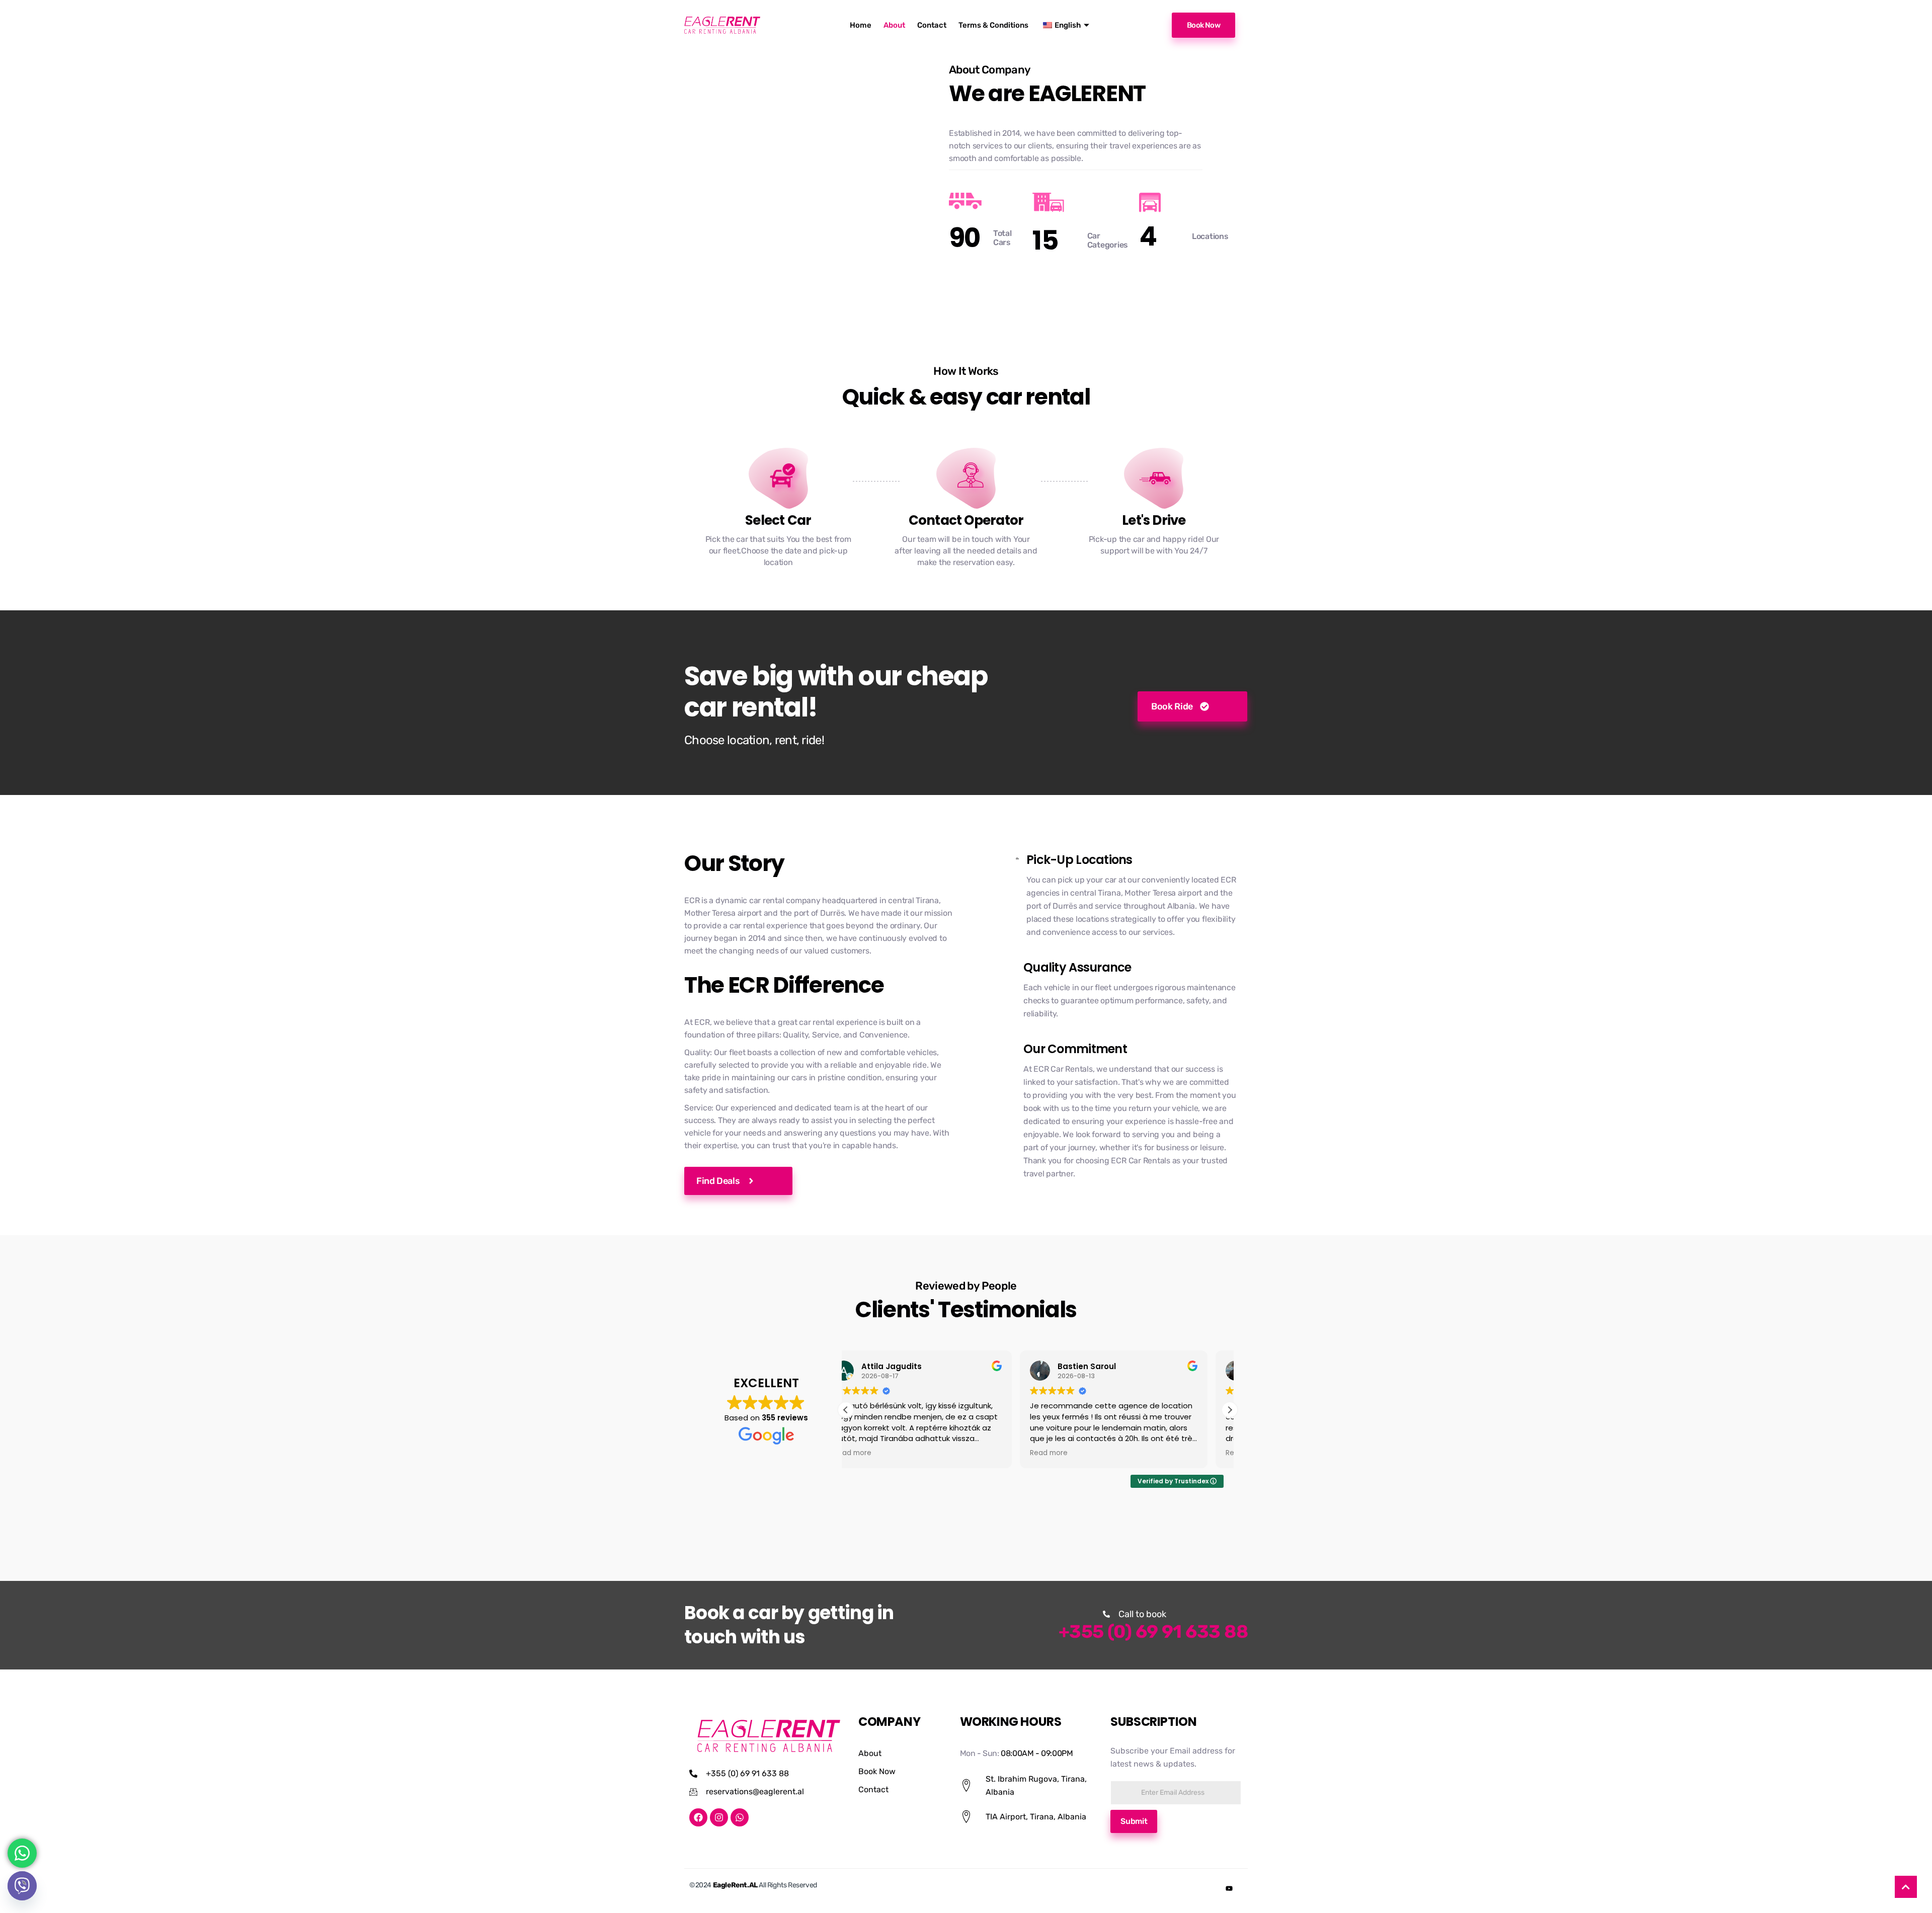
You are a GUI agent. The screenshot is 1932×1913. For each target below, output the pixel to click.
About (894, 25)
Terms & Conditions (993, 25)
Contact (932, 25)
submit (1134, 1821)
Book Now (1203, 25)
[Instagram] (719, 1817)
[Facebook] (698, 1817)
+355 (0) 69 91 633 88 (1153, 1631)
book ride (1172, 706)
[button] (1230, 1410)
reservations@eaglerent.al (755, 1791)
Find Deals (718, 1181)
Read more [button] (875, 1453)
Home (861, 25)
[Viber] (22, 1886)
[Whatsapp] (740, 1817)
